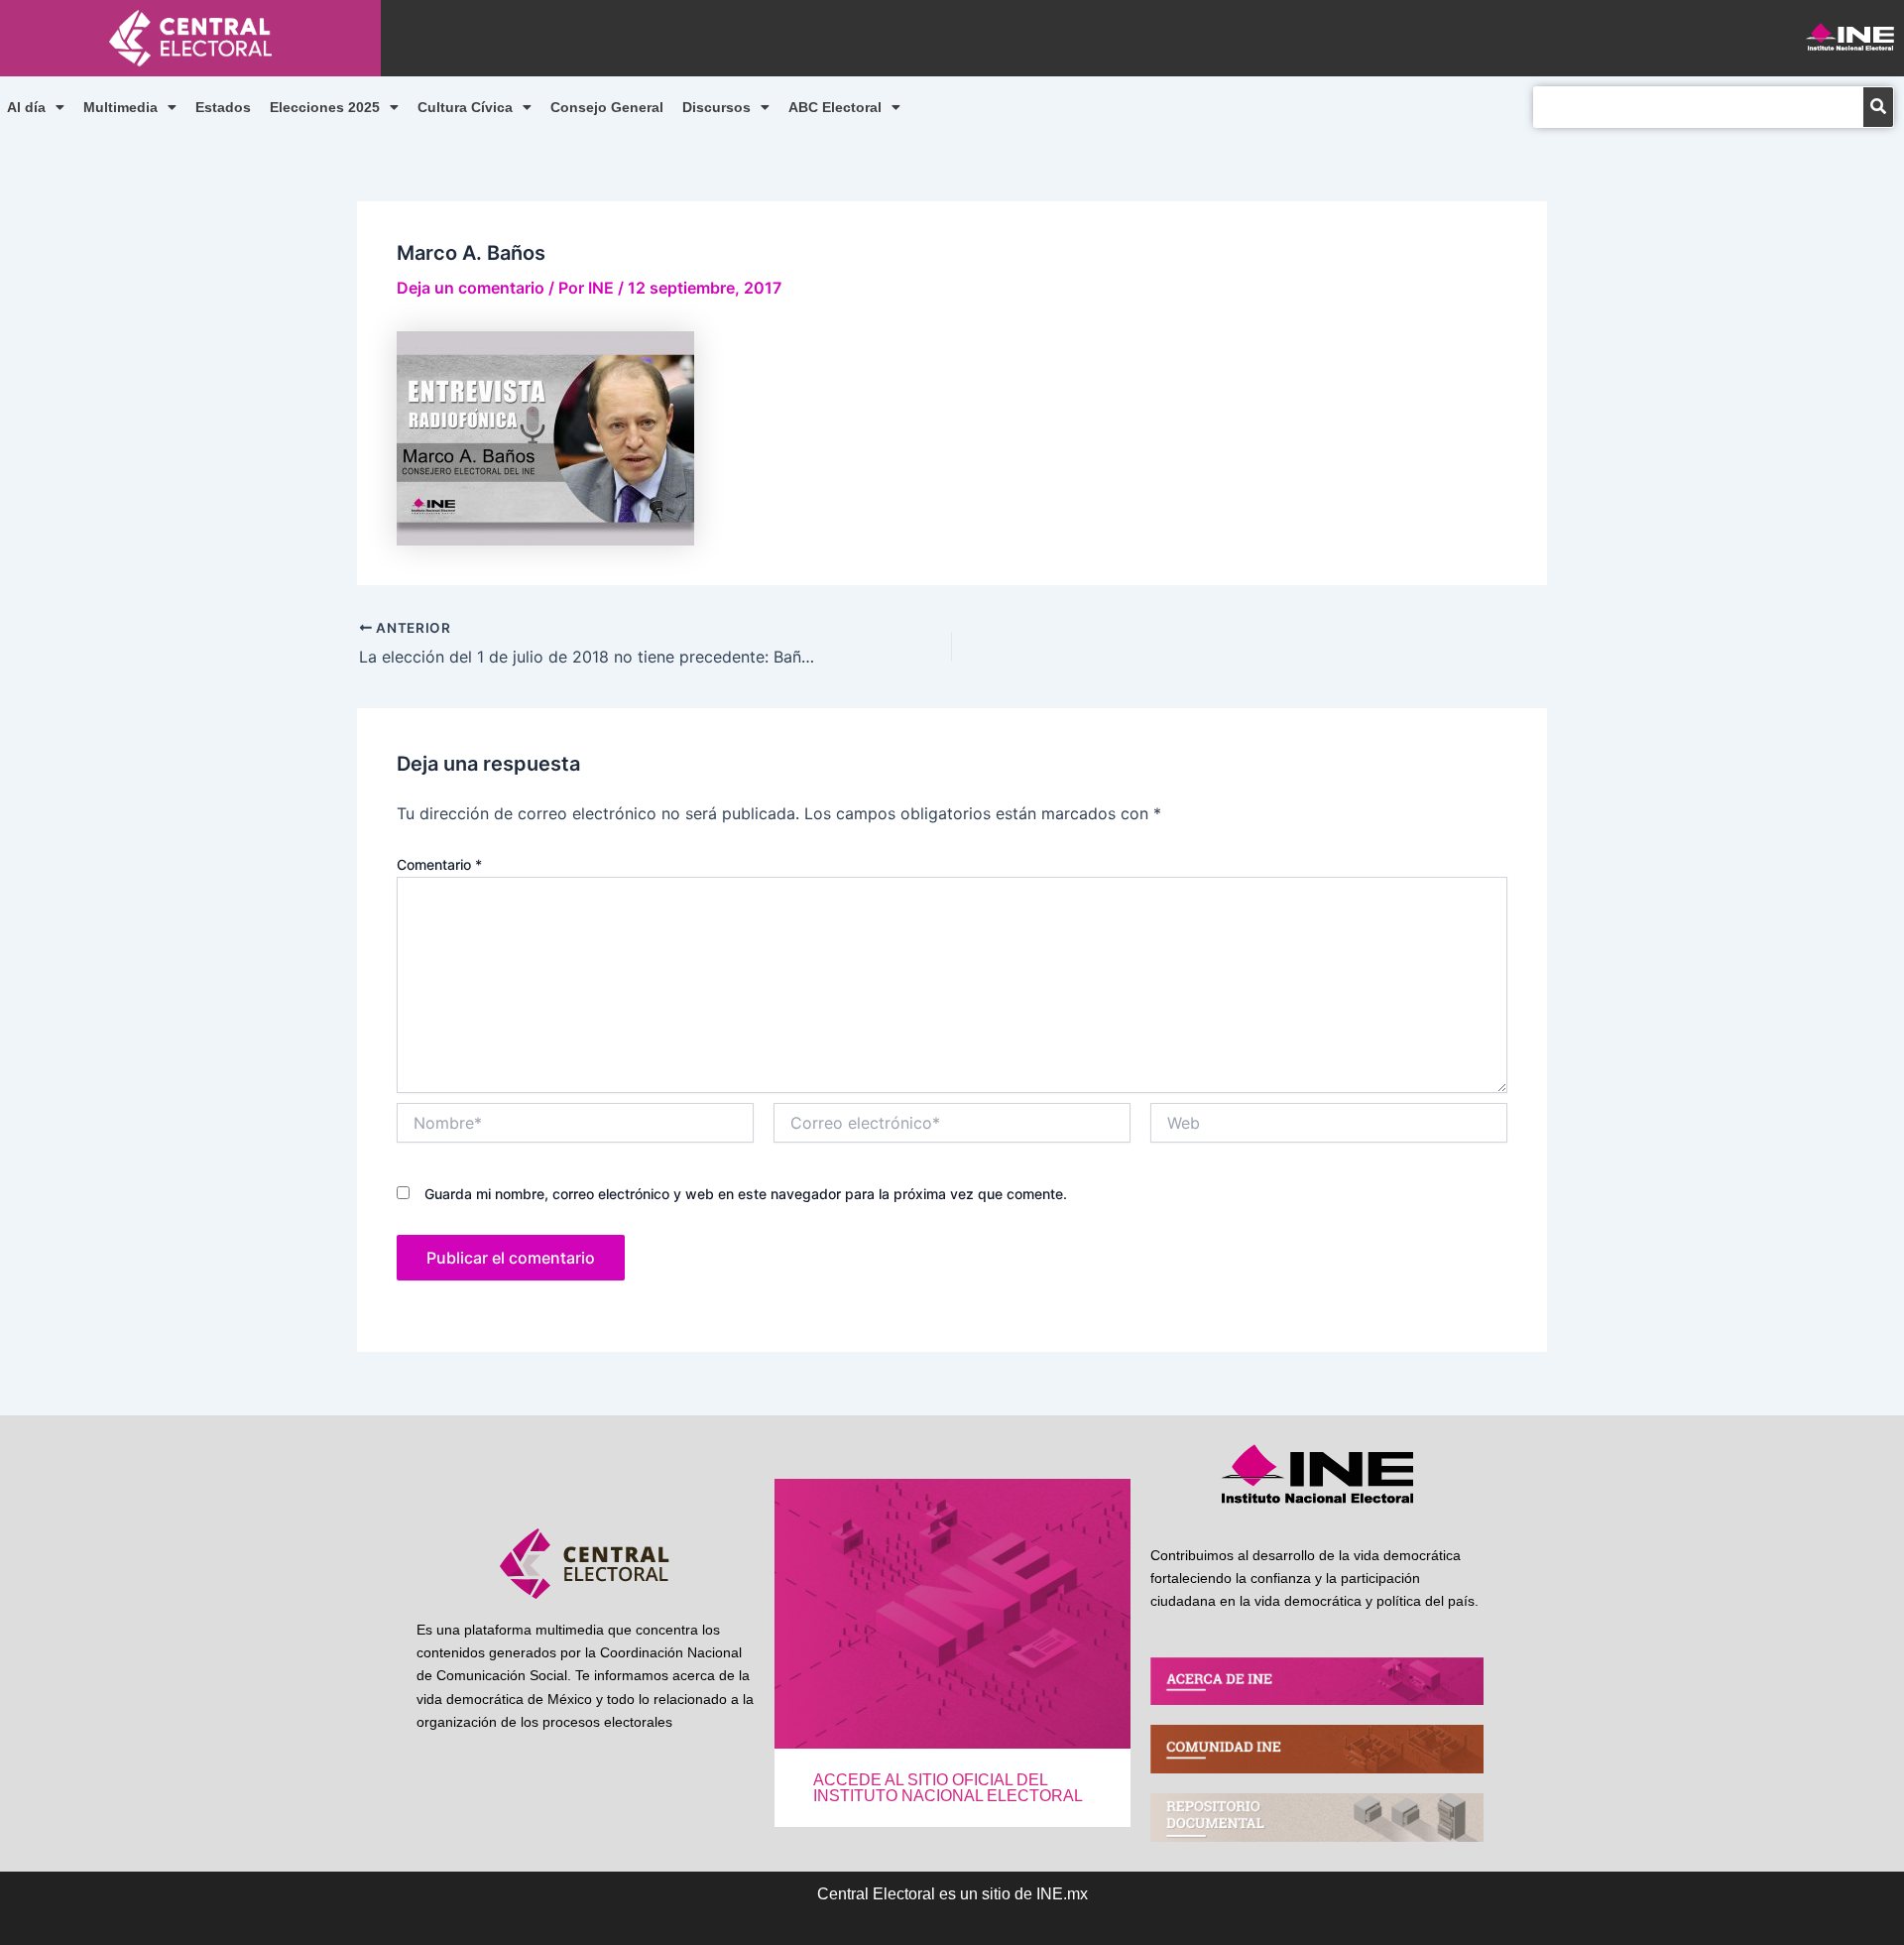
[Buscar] (1878, 107)
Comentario (439, 864)
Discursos (716, 107)
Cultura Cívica (465, 107)
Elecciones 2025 (325, 107)
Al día (26, 107)
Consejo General (607, 107)
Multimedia (120, 107)
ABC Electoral (835, 107)
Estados (223, 107)
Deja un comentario (471, 288)
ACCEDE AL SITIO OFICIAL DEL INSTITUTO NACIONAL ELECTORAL (948, 1788)
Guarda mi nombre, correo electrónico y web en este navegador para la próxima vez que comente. (746, 1194)
